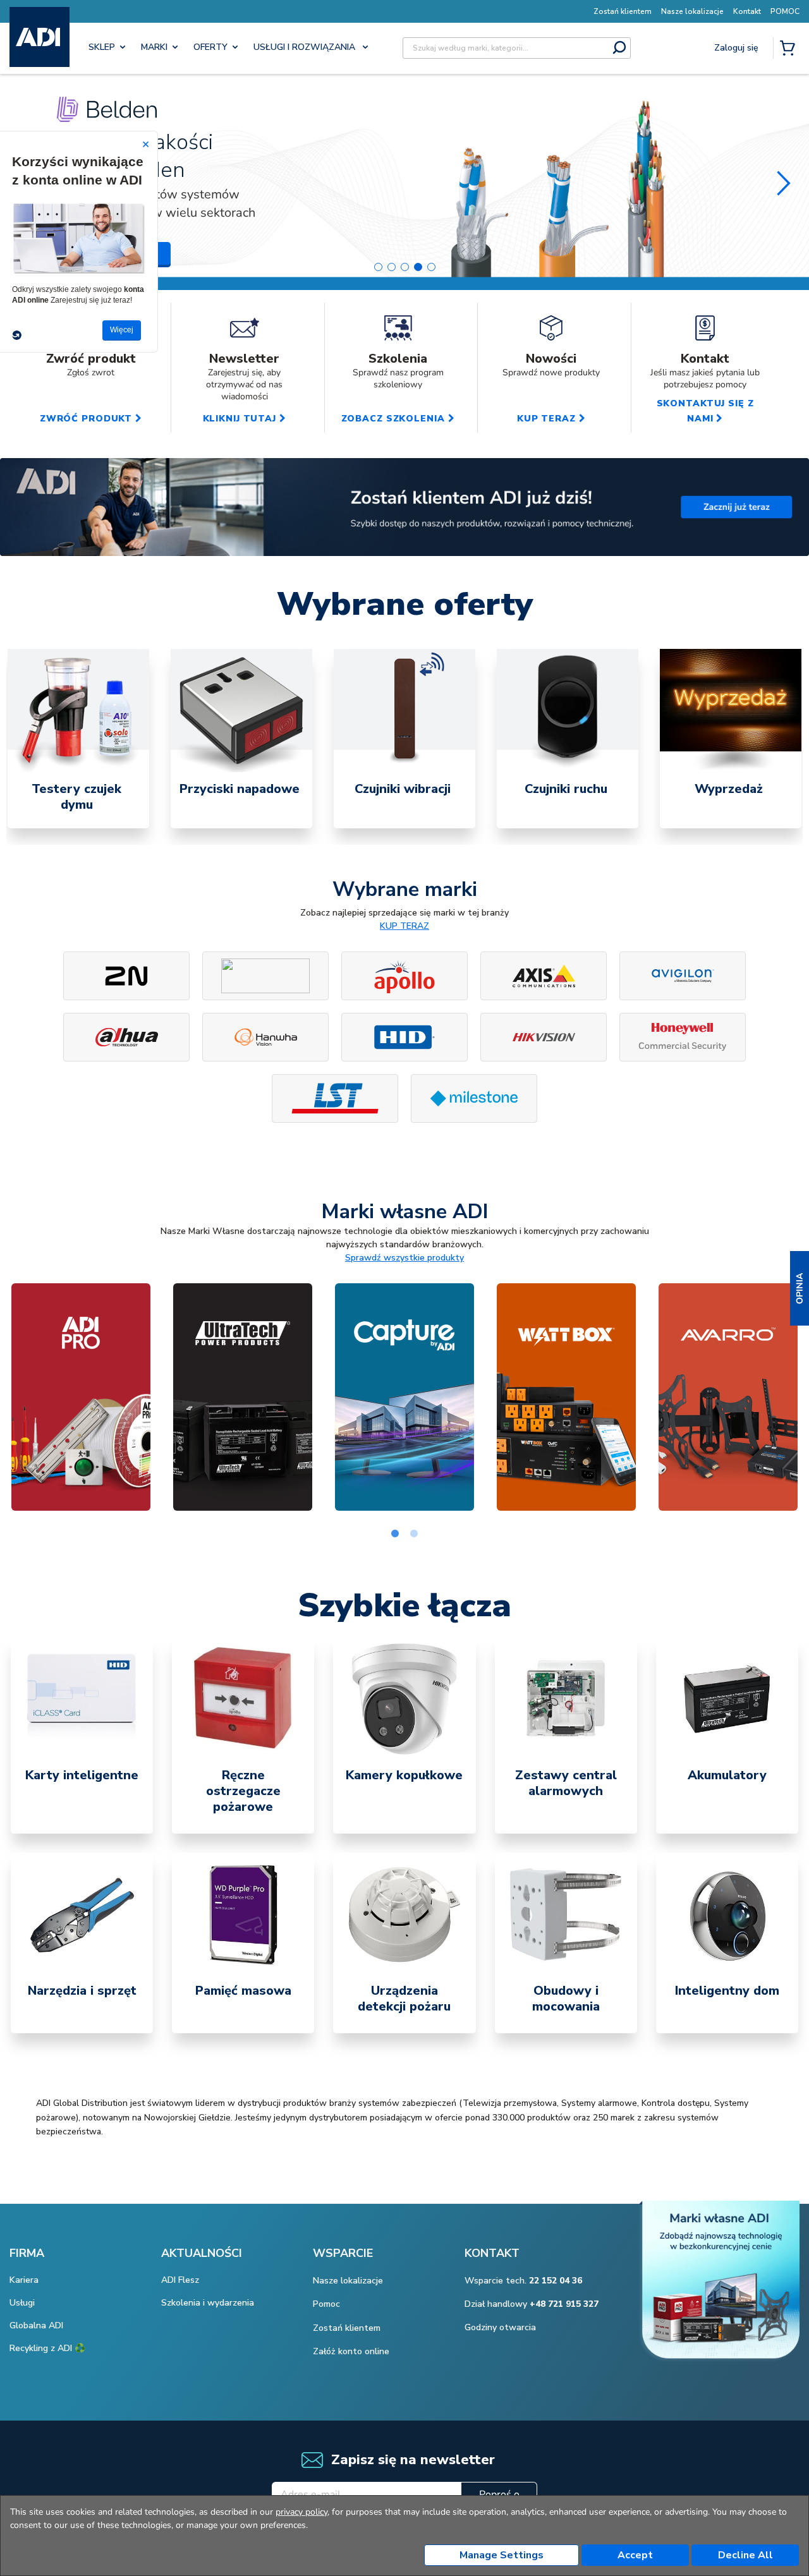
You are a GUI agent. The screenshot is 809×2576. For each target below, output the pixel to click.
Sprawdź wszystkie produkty (404, 1258)
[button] (800, 1288)
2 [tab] (414, 1534)
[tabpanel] (78, 739)
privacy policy (301, 2512)
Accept (635, 2555)
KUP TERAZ (404, 926)
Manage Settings (502, 2555)
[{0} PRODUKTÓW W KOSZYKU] (790, 49)
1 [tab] (395, 1534)
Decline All (745, 2555)
